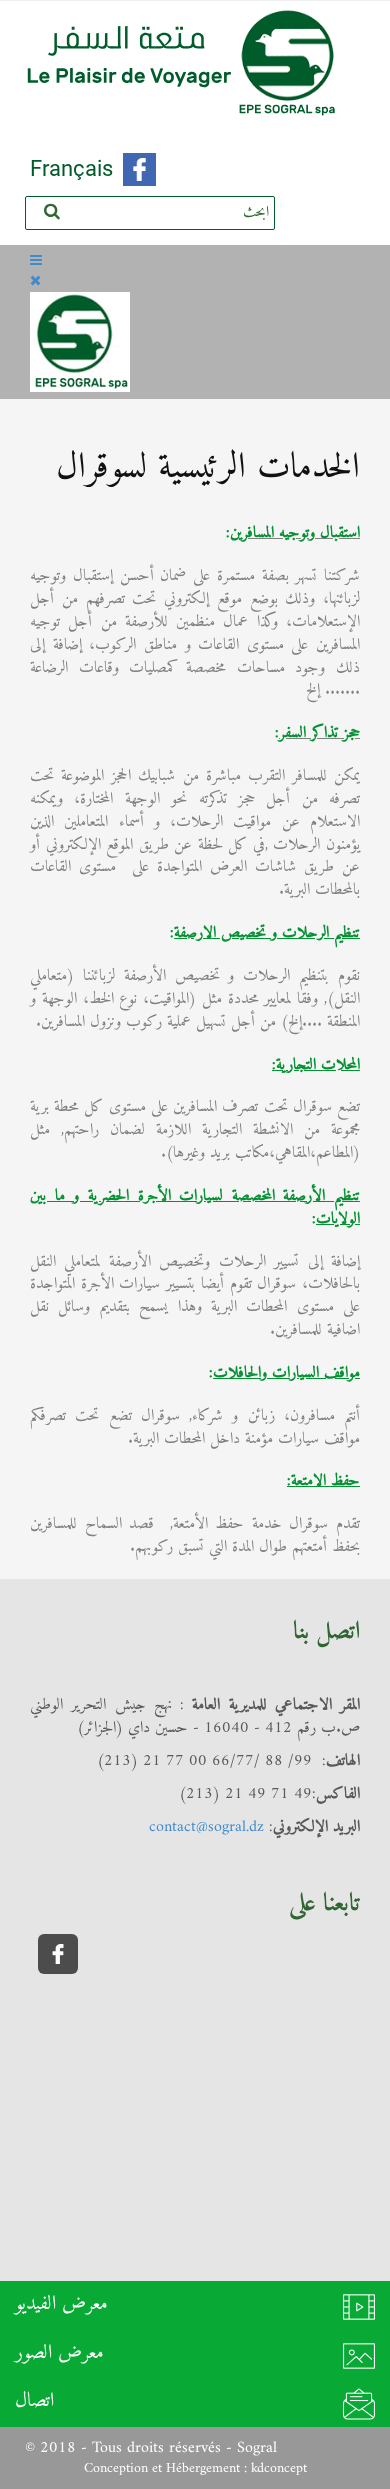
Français (71, 168)
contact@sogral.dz (206, 1827)
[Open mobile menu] (36, 261)
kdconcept (279, 2468)
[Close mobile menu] (35, 281)
